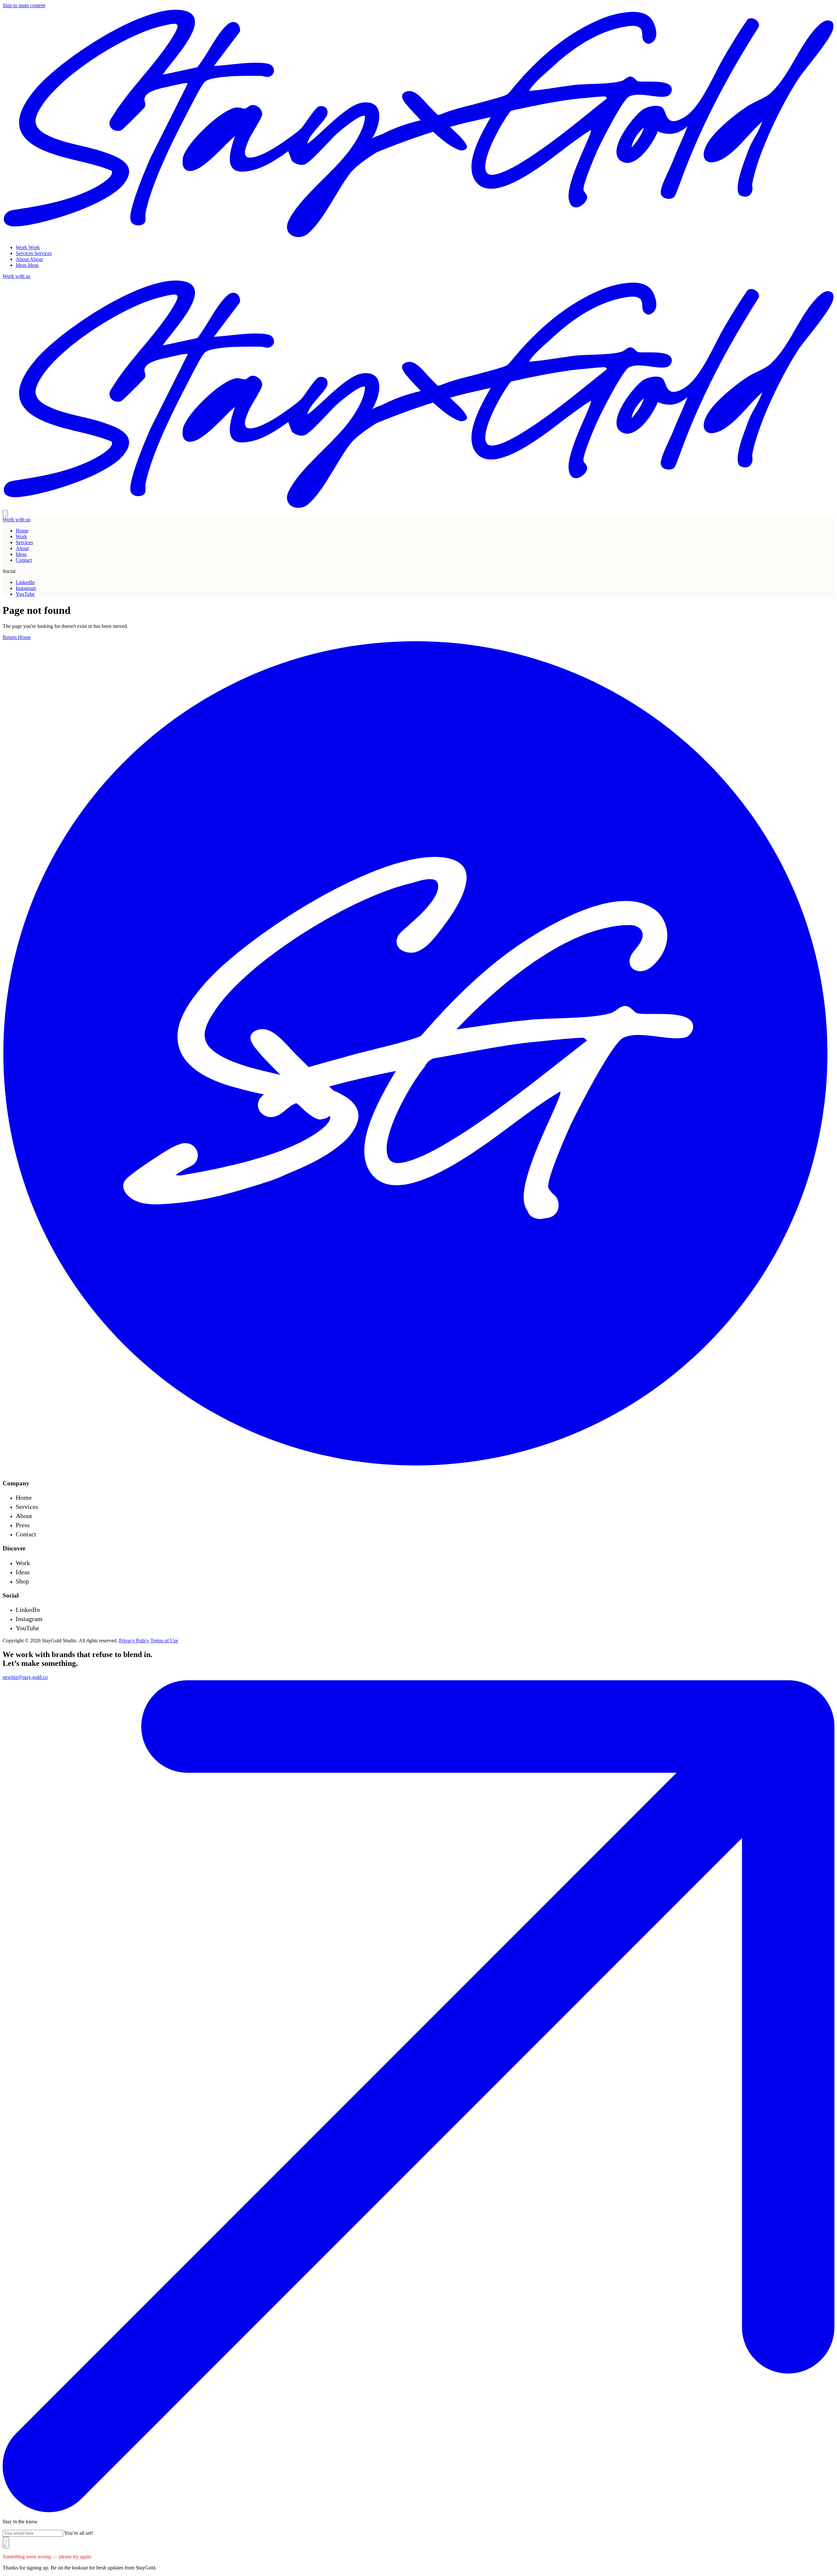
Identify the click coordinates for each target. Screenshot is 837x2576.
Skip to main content (24, 5)
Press (23, 1525)
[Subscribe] (6, 2543)
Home (22, 531)
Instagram (26, 588)
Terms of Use (164, 1641)
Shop (22, 1581)
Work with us (17, 519)
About (22, 548)
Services (24, 542)
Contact (24, 560)
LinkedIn (25, 582)
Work (21, 536)
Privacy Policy (134, 1641)
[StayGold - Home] (418, 1470)
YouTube (25, 594)
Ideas (21, 554)
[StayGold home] (418, 236)
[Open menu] (5, 513)
